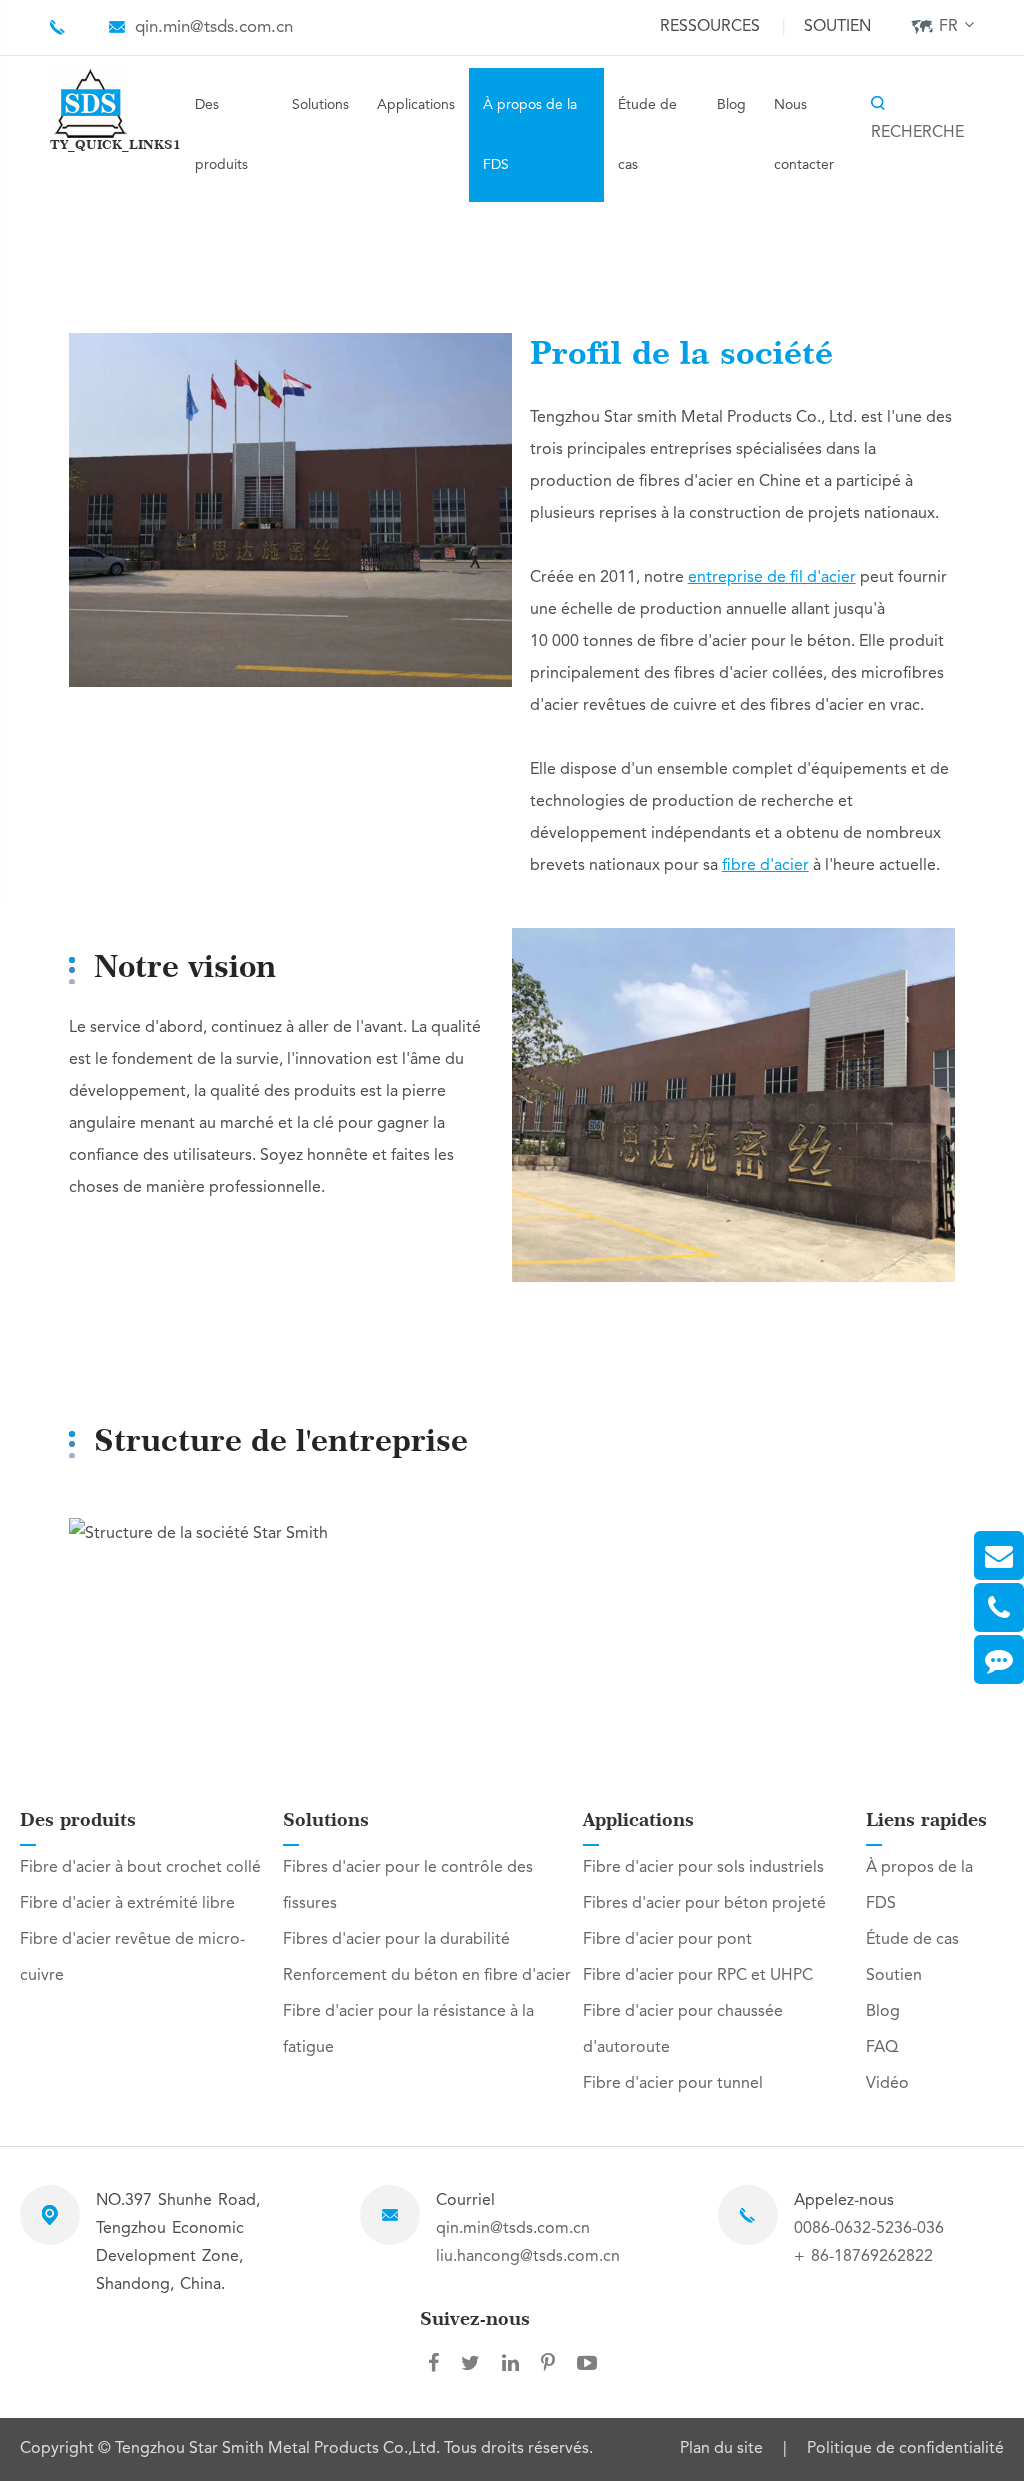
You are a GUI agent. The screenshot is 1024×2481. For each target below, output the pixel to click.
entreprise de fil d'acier (772, 578)
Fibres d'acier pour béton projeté (704, 1904)
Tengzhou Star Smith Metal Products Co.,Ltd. (279, 2449)
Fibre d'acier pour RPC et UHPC (698, 1976)
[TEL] (999, 1607)
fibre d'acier (765, 866)
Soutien (837, 27)
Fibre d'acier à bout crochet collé (140, 1868)
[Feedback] (999, 1659)
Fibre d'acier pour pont (667, 1940)
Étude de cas (647, 135)
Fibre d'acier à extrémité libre (127, 1904)
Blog (731, 105)
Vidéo (887, 2084)
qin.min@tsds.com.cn (214, 27)
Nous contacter (804, 135)
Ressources (710, 27)
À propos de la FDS (530, 135)
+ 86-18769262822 (863, 2257)
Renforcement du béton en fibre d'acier (427, 1976)
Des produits (221, 135)
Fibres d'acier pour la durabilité (396, 1940)
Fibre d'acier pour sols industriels (703, 1868)
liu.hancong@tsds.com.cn (528, 2257)
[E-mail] (999, 1555)
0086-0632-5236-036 (869, 2229)
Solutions (320, 105)
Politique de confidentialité (905, 2449)
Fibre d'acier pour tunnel (673, 2084)
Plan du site (721, 2449)
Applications (416, 105)
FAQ (882, 2048)
